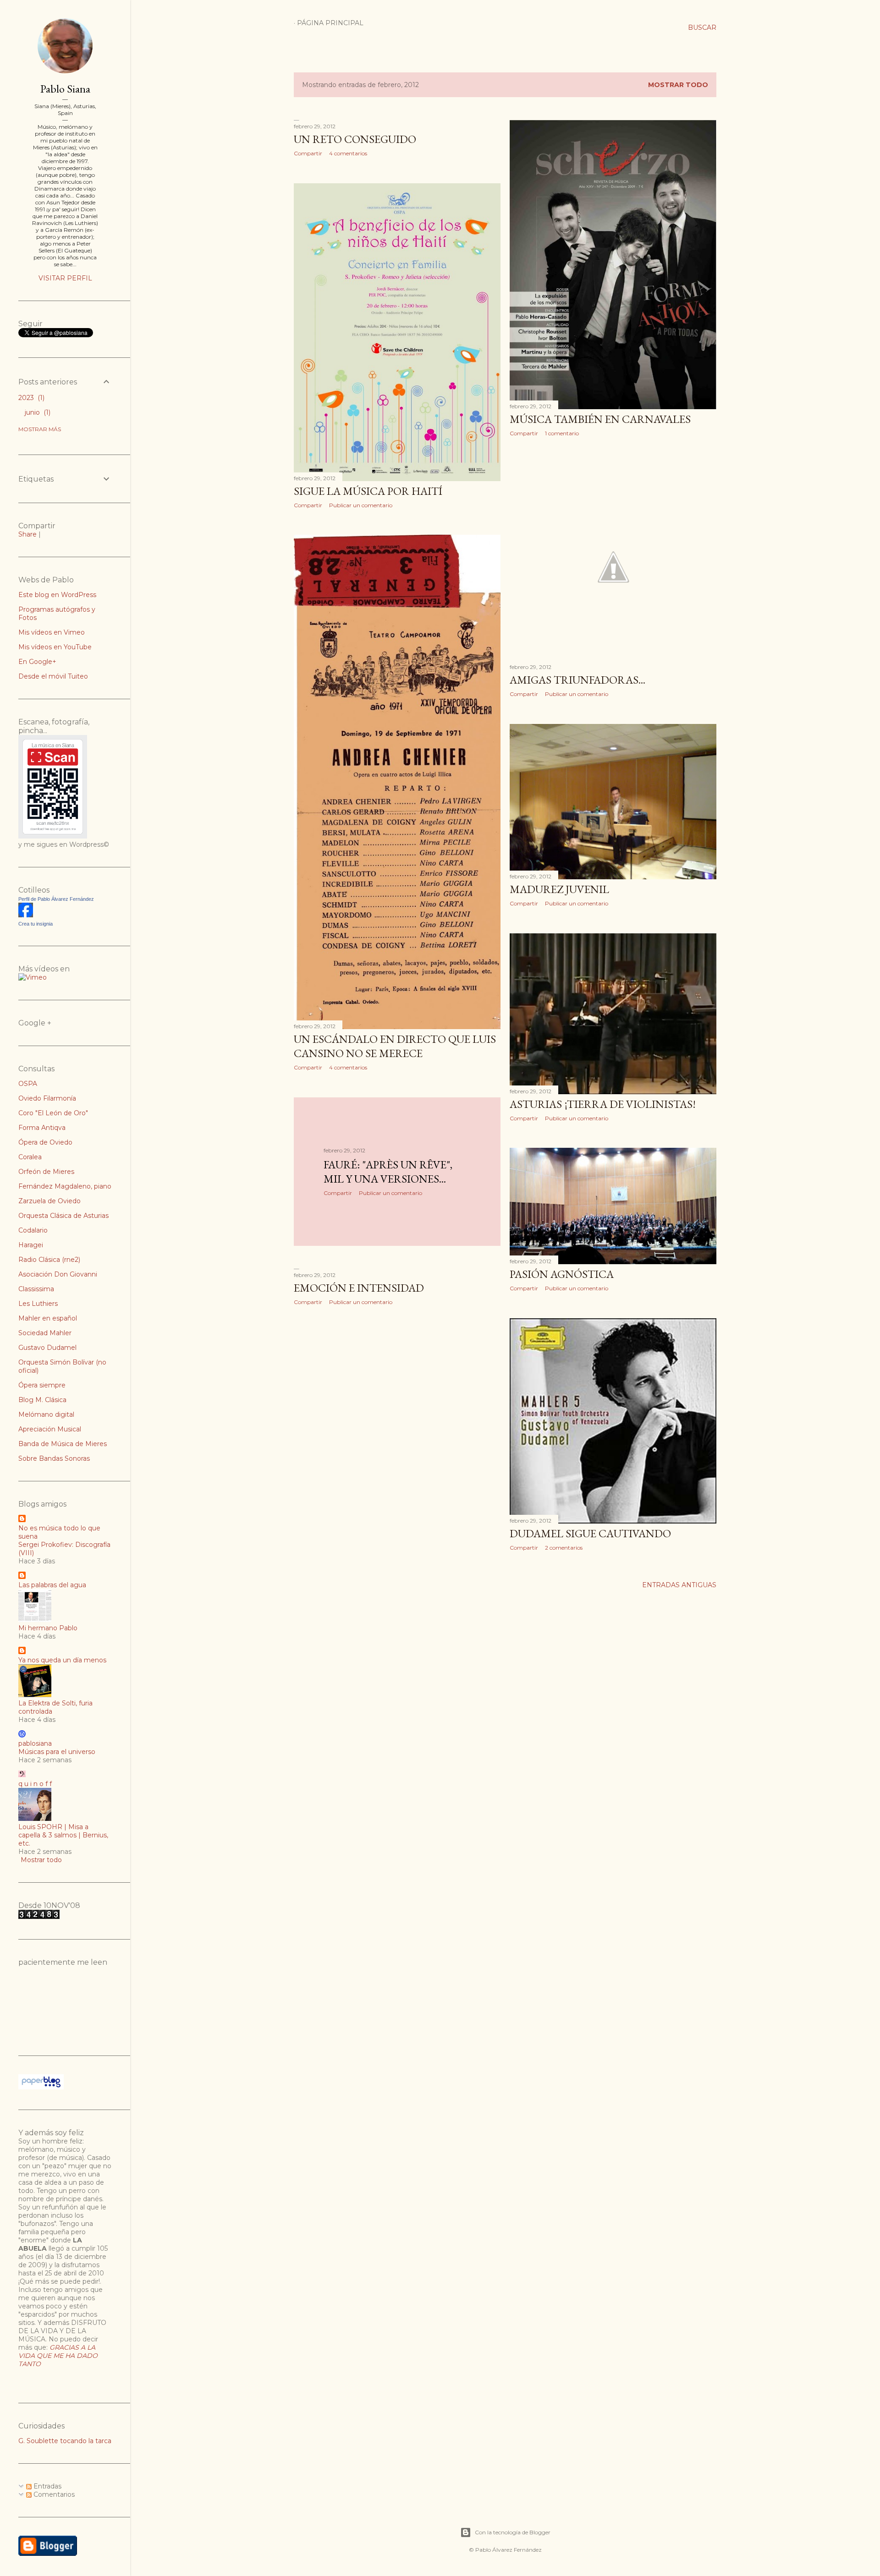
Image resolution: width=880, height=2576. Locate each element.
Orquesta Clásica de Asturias (63, 1216)
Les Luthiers (38, 1304)
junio (37, 412)
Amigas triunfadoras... (577, 680)
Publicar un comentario (361, 505)
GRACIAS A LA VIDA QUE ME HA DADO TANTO (58, 2356)
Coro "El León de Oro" (53, 1113)
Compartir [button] (308, 153)
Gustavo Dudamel (47, 1348)
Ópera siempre (42, 1385)
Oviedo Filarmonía (47, 1098)
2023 (30, 398)
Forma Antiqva (42, 1128)
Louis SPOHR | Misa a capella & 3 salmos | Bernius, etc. (63, 1835)
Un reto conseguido (355, 139)
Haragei (31, 1245)
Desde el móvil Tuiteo (53, 676)
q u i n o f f (35, 1784)
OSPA (28, 1084)
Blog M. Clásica (42, 1400)
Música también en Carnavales (600, 419)
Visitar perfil (65, 278)
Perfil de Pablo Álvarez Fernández (56, 899)
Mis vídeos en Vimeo (52, 632)
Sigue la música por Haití (368, 491)
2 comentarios (564, 1548)
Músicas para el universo (57, 1752)
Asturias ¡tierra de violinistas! (603, 1104)
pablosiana (35, 1743)
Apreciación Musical (50, 1429)
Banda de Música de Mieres (63, 1444)
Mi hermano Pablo (48, 1628)
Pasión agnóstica (562, 1274)
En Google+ (37, 662)
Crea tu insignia (36, 924)
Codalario (33, 1230)
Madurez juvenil (559, 889)
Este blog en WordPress (57, 595)
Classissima (36, 1289)
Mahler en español (48, 1318)
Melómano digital (46, 1414)
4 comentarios (348, 153)
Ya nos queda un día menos (62, 1660)
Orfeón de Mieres (46, 1172)
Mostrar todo (678, 85)
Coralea (30, 1157)
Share (27, 534)
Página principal (330, 23)
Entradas (47, 2486)
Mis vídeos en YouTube (55, 647)
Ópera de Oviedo (45, 1142)
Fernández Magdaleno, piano (65, 1186)
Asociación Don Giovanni (58, 1274)
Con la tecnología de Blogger (513, 2532)
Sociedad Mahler (45, 1333)
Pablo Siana (65, 89)
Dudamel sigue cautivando (590, 1533)
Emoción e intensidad (359, 1288)
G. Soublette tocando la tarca (65, 2441)
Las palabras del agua (52, 1585)
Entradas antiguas (679, 1585)
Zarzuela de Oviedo (49, 1201)
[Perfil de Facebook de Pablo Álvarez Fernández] (26, 915)
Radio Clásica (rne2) (49, 1260)
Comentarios (53, 2494)
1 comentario (562, 433)
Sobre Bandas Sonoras (54, 1458)
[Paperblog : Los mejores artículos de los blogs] (41, 2087)
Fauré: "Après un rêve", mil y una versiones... (388, 1172)
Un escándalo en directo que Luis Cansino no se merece (395, 1046)
